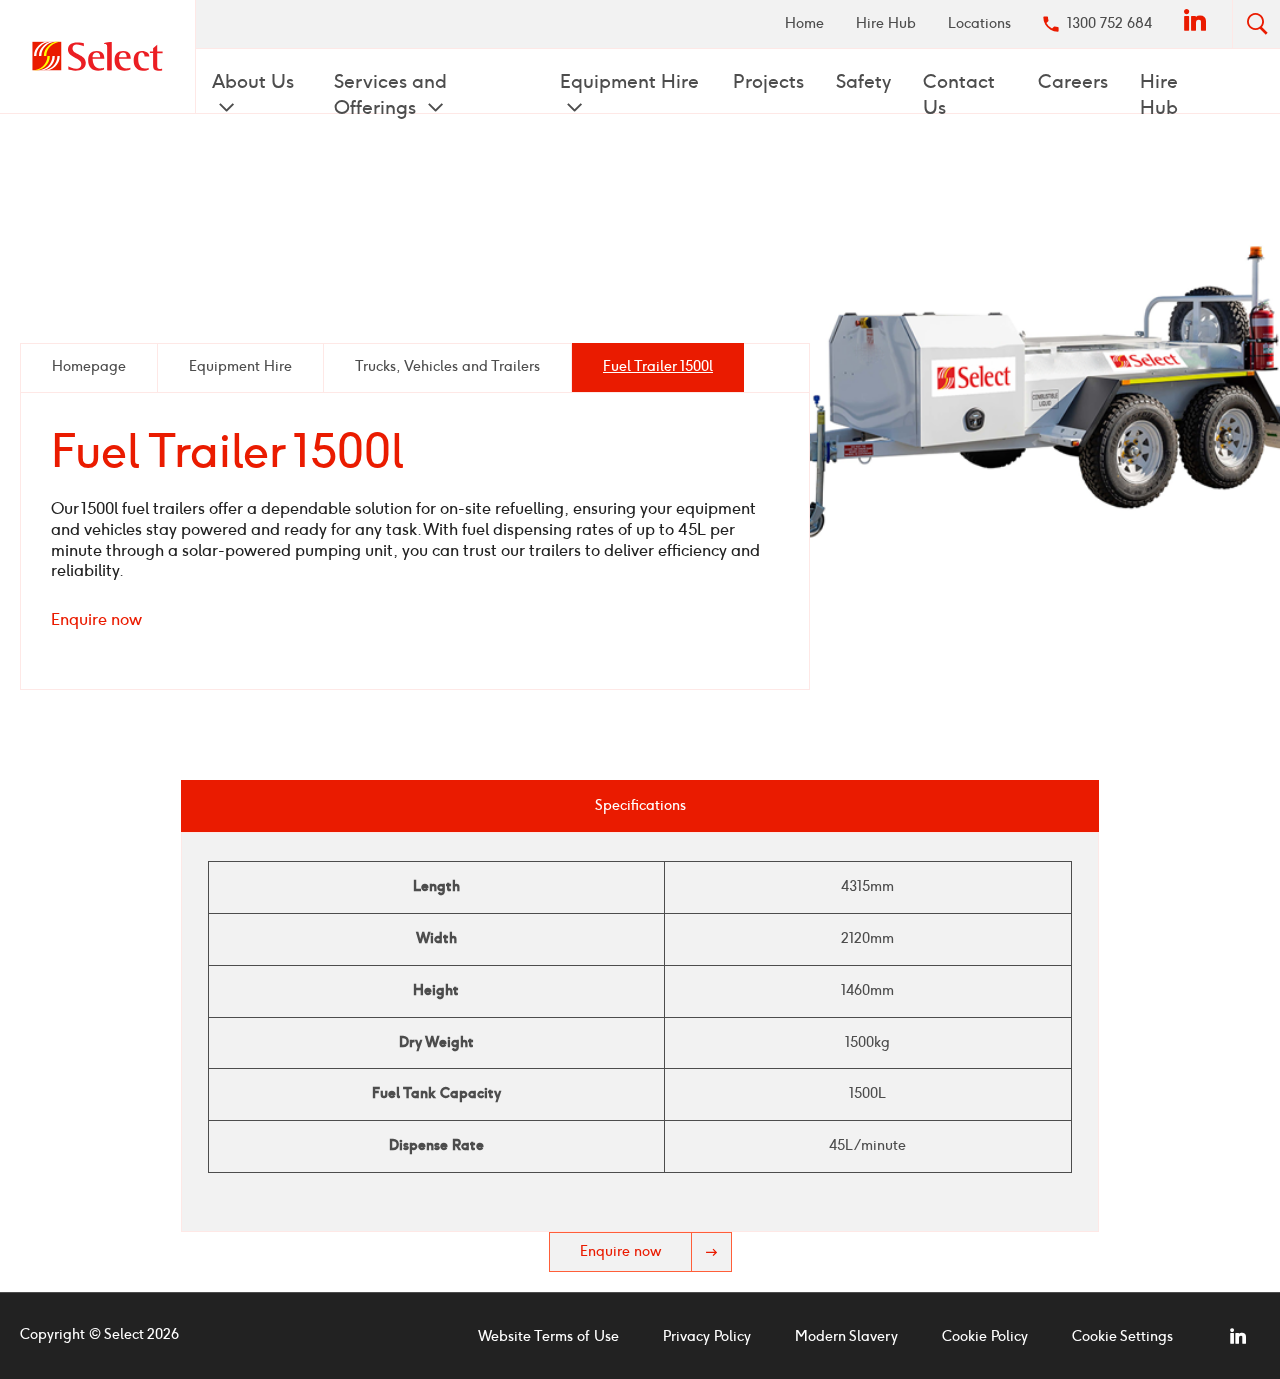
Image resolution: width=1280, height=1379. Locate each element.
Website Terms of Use (548, 1336)
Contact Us (959, 94)
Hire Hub (886, 23)
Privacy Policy (707, 1336)
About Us (253, 81)
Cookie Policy (985, 1336)
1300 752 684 (1109, 23)
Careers (1073, 81)
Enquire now (96, 619)
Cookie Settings (1122, 1336)
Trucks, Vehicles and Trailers (447, 366)
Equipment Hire (629, 81)
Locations (979, 23)
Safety (863, 81)
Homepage (89, 366)
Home (804, 23)
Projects (768, 81)
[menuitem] (804, 24)
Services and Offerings (390, 94)
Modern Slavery (846, 1336)
